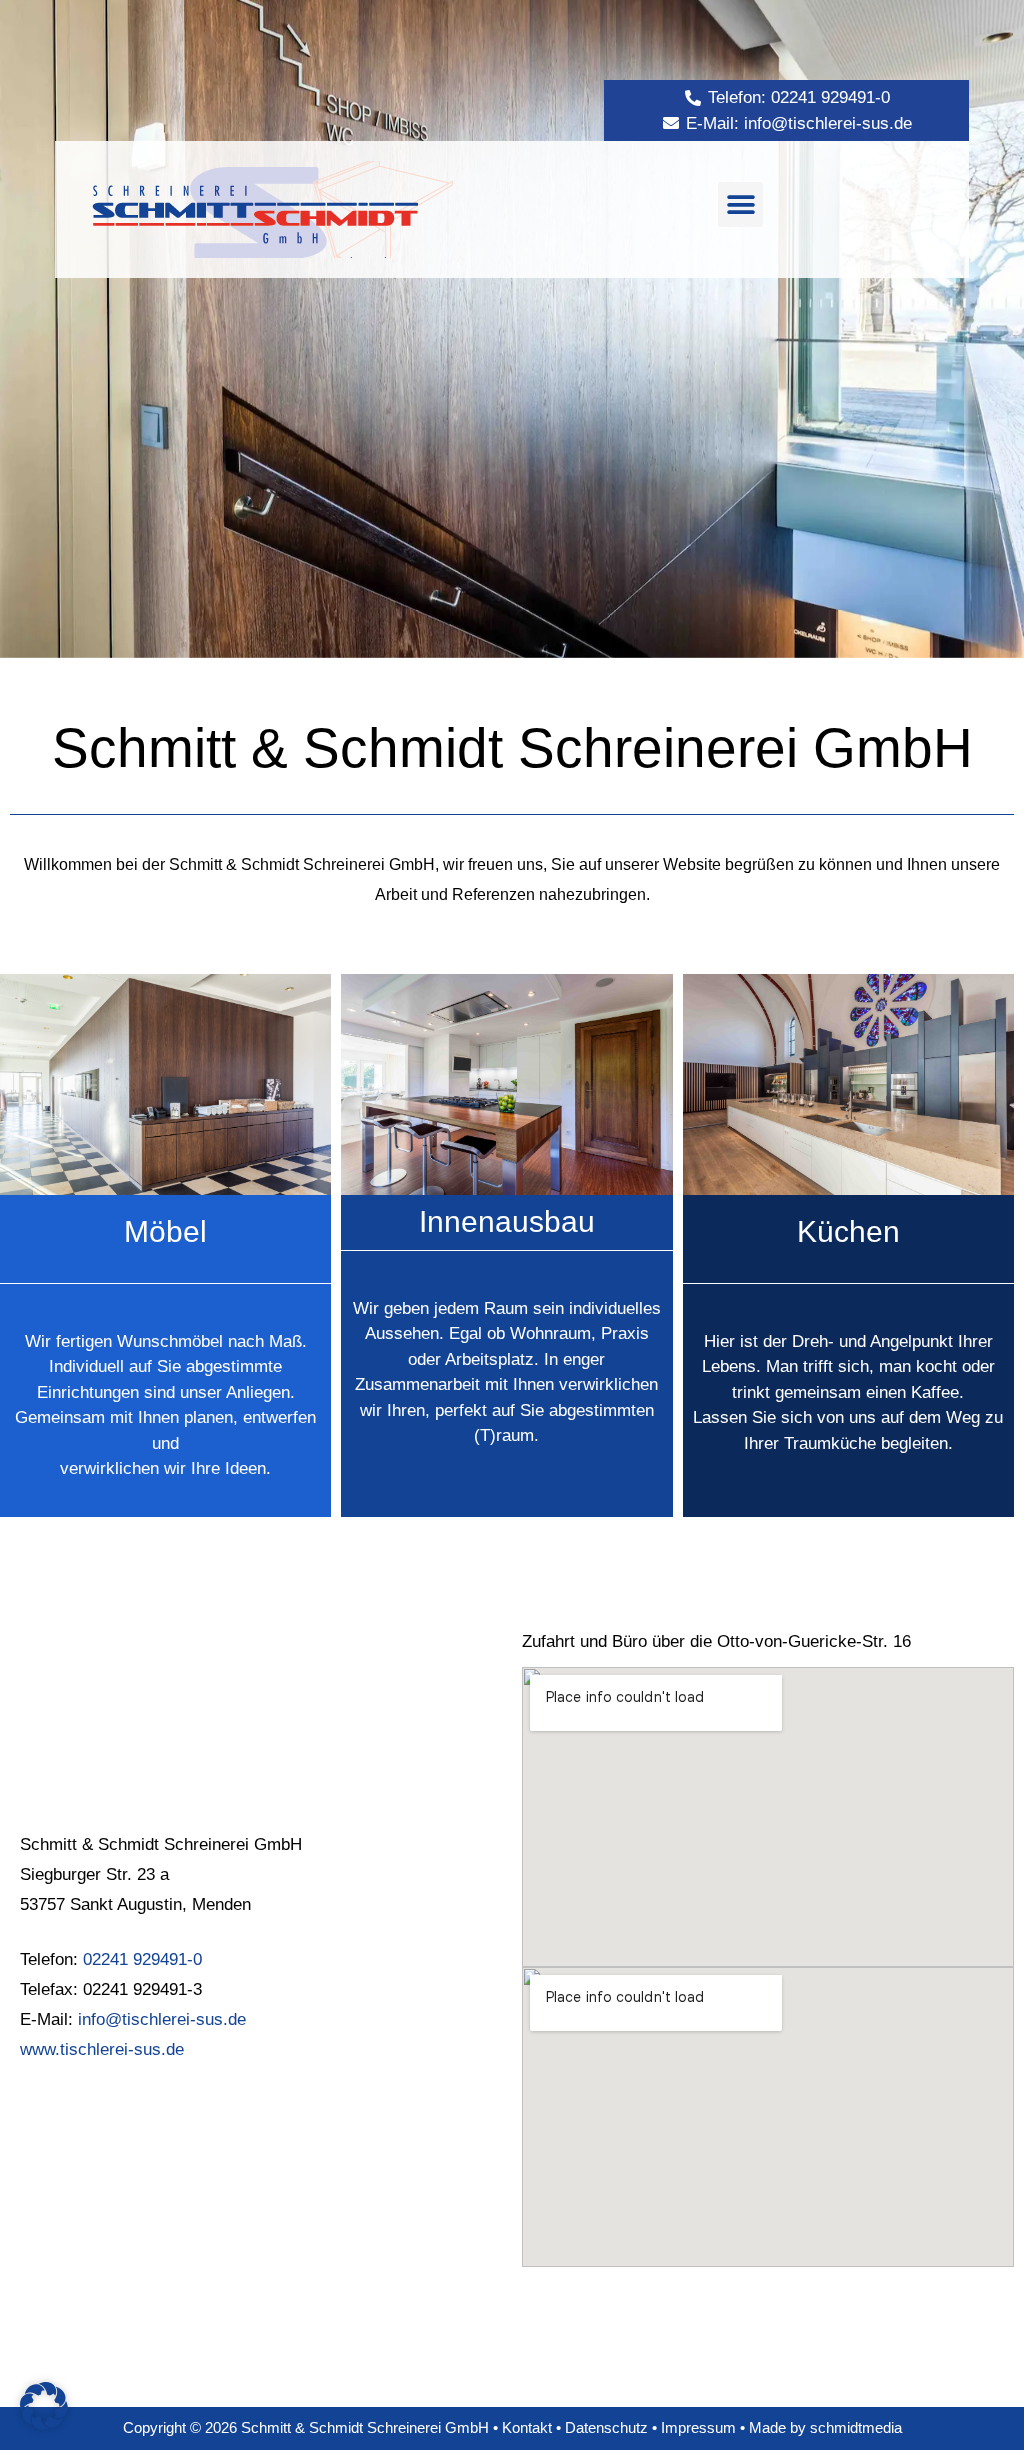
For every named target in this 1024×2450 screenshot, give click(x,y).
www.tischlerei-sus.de (102, 2049)
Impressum (698, 2427)
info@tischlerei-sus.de (159, 2019)
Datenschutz (608, 2427)
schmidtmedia (856, 2427)
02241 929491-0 (142, 1959)
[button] (740, 204)
